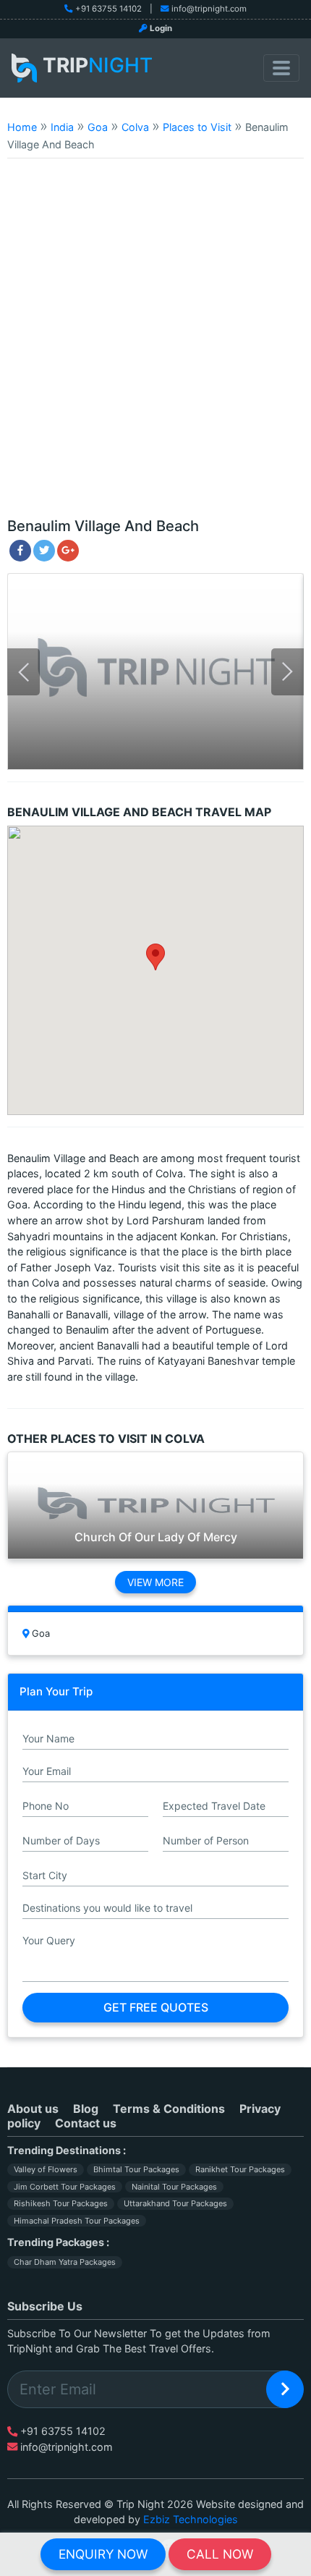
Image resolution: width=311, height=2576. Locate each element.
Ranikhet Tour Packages (240, 2169)
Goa (98, 127)
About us (33, 2109)
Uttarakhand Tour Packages (175, 2203)
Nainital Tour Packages (174, 2187)
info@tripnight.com (209, 9)
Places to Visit (197, 127)
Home (22, 127)
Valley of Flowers (46, 2169)
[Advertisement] (155, 344)
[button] (155, 957)
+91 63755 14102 (108, 9)
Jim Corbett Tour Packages (65, 2187)
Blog (86, 2109)
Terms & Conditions (169, 2109)
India (62, 127)
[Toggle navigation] (281, 68)
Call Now (220, 2554)
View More (155, 1582)
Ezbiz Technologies (191, 2519)
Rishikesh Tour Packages (61, 2203)
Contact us (86, 2123)
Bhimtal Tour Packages (136, 2169)
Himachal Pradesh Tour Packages (77, 2221)
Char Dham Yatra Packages (65, 2262)
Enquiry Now (103, 2554)
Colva (135, 127)
